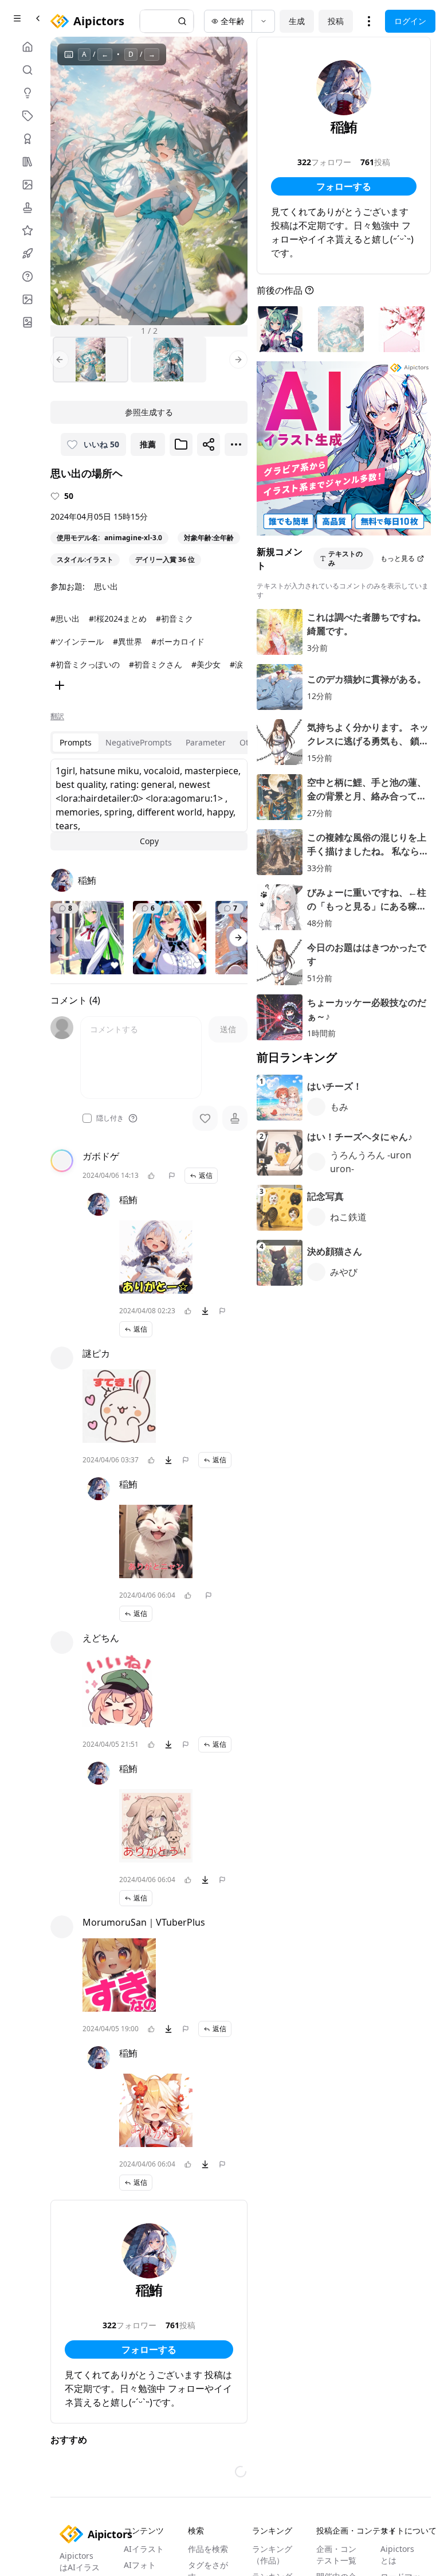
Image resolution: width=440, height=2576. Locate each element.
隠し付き (110, 1118)
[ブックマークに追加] (181, 444)
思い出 (106, 586)
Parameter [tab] (206, 742)
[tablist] (161, 743)
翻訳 (57, 716)
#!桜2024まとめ (118, 618)
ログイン (410, 21)
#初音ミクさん (156, 664)
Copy (149, 841)
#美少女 (206, 664)
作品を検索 (208, 2549)
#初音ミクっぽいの (85, 664)
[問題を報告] (172, 1176)
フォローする (149, 2349)
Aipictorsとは (397, 2554)
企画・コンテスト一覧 (336, 2554)
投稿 (336, 21)
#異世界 (127, 641)
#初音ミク (174, 618)
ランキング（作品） (272, 2554)
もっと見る (398, 558)
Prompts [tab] (76, 742)
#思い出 (65, 618)
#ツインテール (77, 641)
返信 (206, 1175)
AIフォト (140, 2565)
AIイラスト (144, 2549)
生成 (297, 21)
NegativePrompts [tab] (139, 742)
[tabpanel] (149, 805)
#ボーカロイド (178, 641)
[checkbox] (87, 1118)
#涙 (236, 664)
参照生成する (149, 412)
